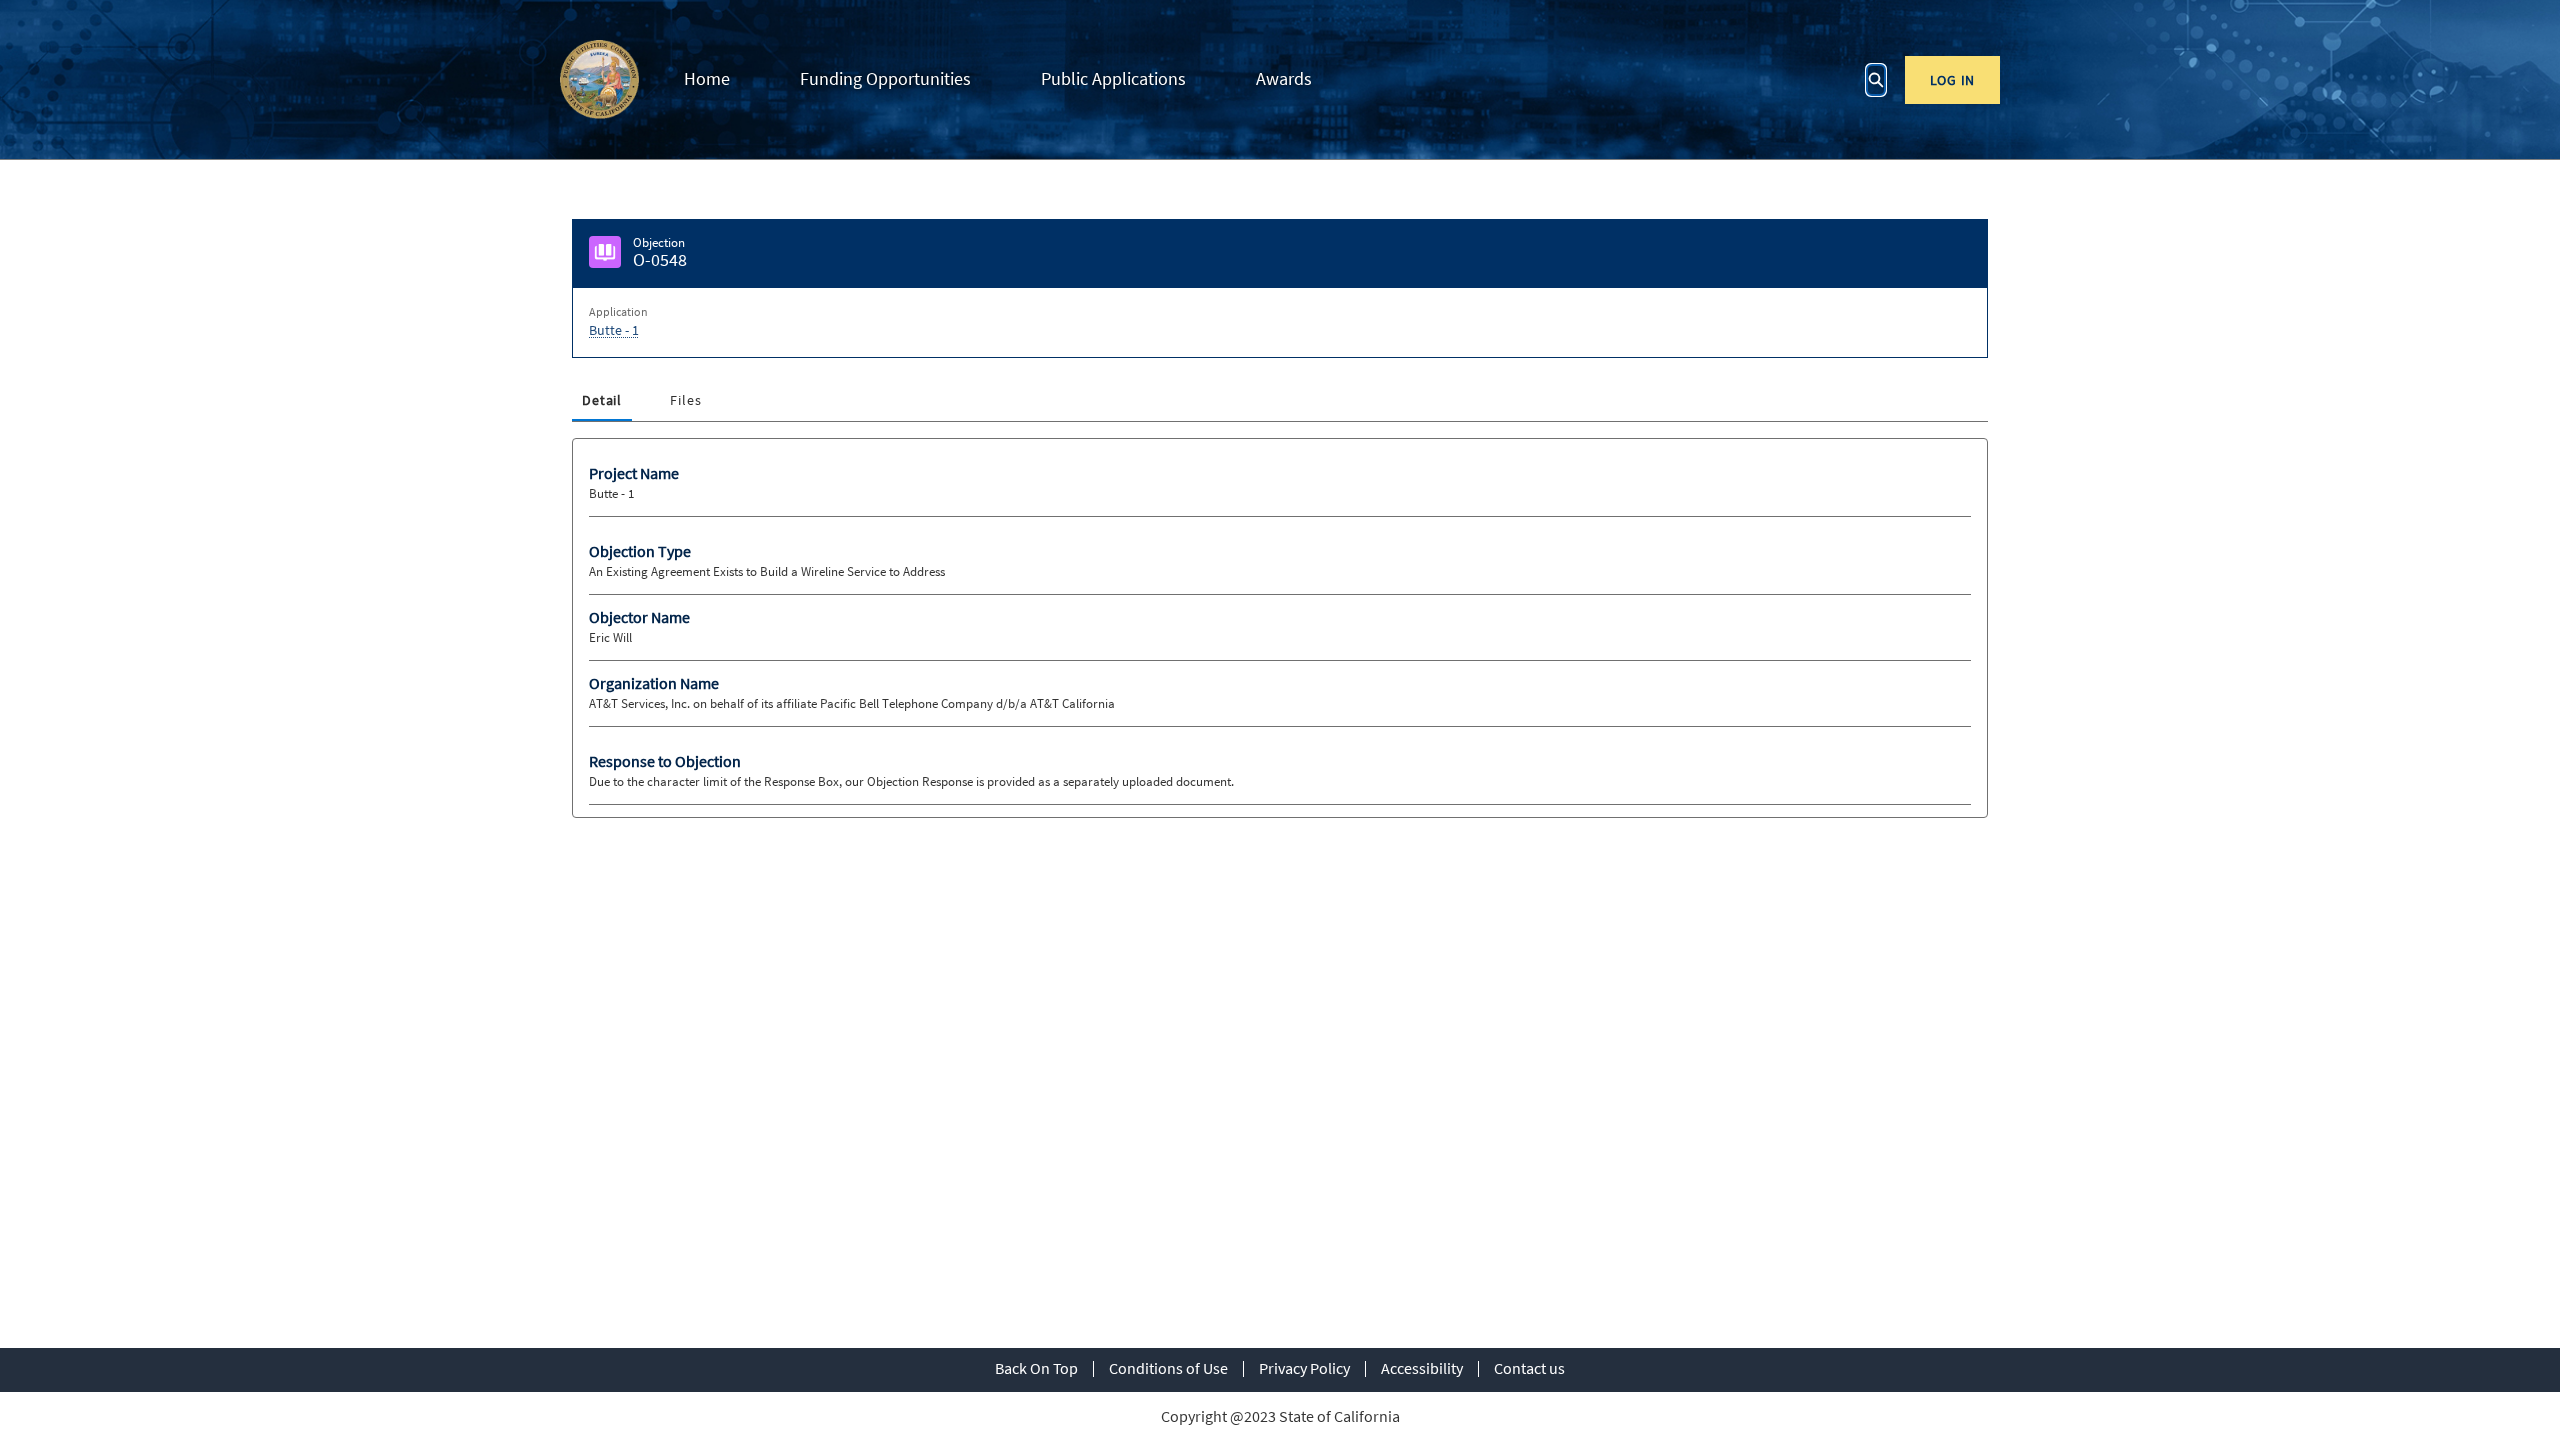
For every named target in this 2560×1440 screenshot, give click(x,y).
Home (707, 78)
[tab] (602, 401)
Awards (1284, 78)
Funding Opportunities (885, 78)
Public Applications (1113, 78)
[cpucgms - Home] (599, 79)
